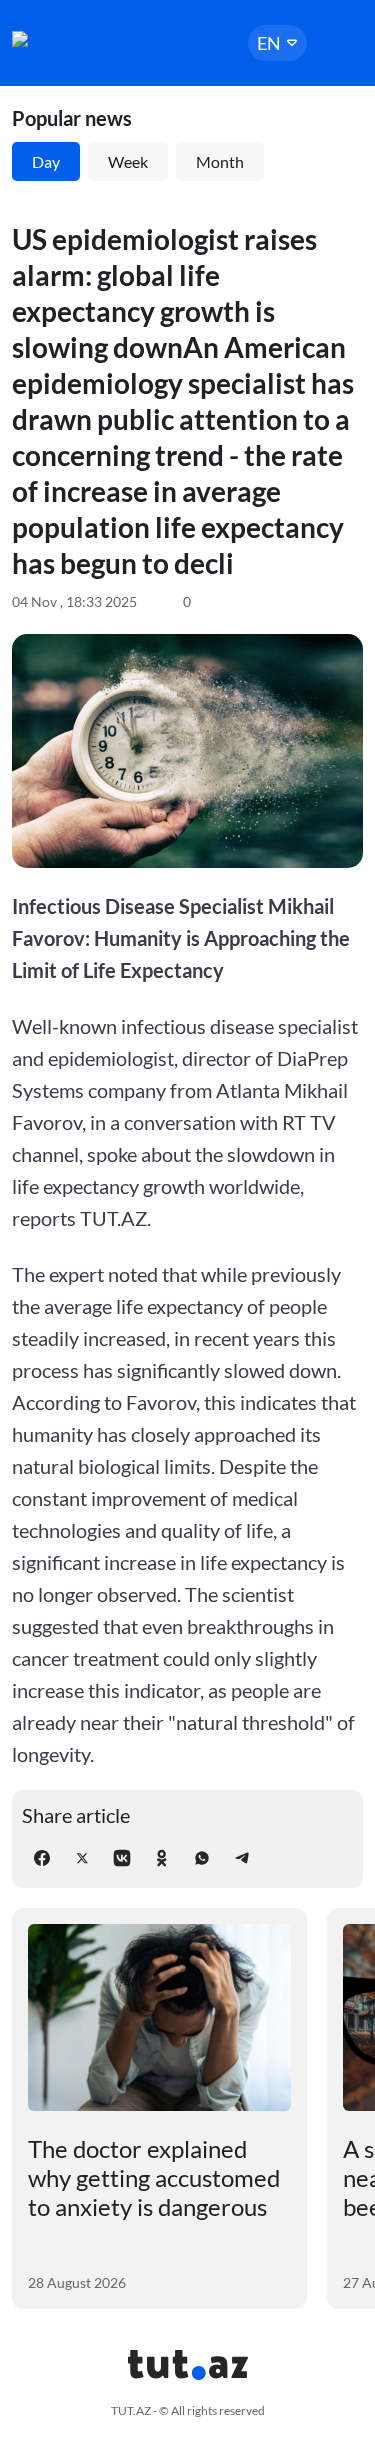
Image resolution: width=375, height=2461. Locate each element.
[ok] (162, 1858)
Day (46, 161)
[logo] (72, 39)
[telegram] (242, 1858)
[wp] (202, 1858)
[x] (82, 1858)
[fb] (42, 1858)
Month (220, 161)
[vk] (122, 1858)
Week (128, 161)
